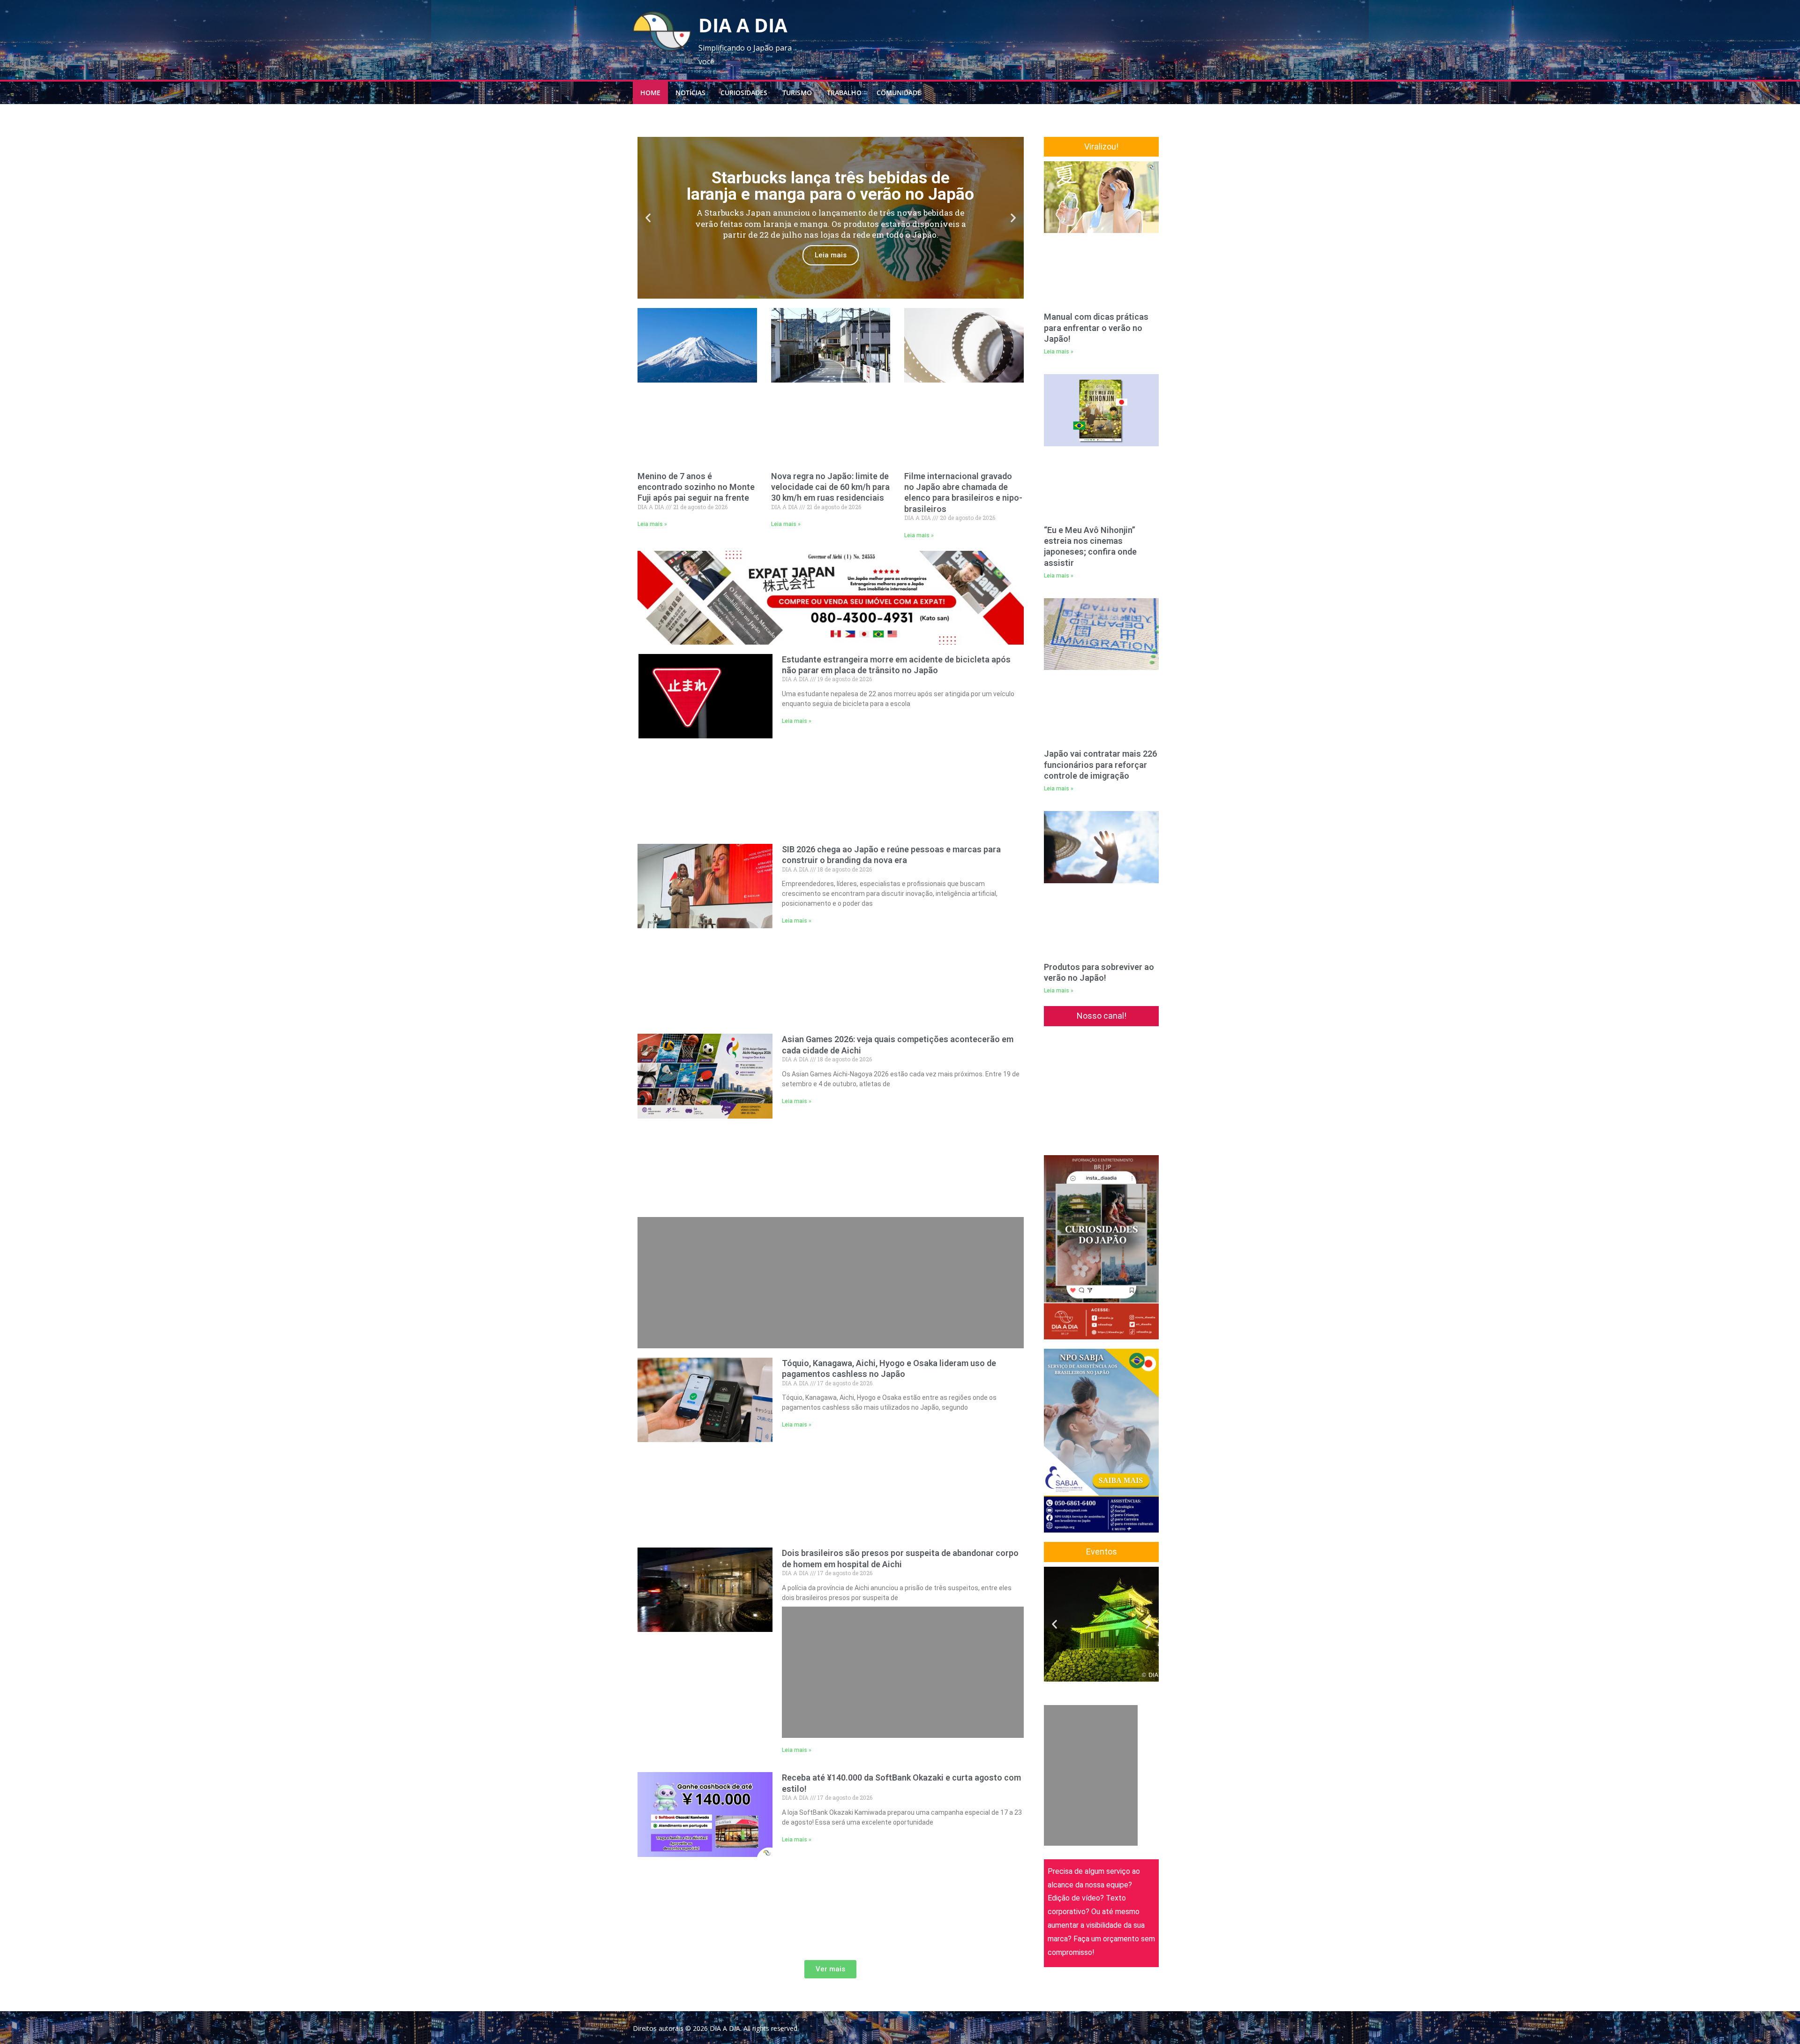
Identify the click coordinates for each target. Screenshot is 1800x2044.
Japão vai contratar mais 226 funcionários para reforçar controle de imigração (1100, 549)
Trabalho (844, 93)
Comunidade (899, 93)
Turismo (797, 93)
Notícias (690, 93)
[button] (648, 218)
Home (650, 93)
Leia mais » (652, 450)
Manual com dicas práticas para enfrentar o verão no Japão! (1096, 256)
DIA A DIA (743, 25)
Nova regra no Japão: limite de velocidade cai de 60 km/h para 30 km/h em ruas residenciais (830, 413)
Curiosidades (744, 93)
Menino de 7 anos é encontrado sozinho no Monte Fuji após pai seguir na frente (696, 413)
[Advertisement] (831, 954)
